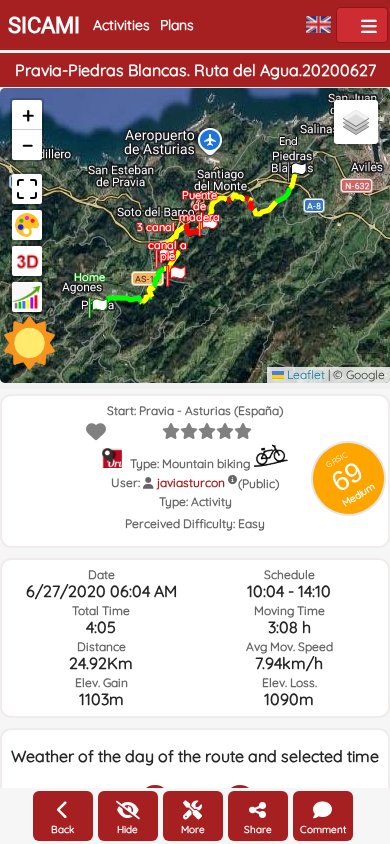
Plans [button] (177, 25)
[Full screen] (27, 189)
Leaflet (304, 374)
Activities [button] (121, 25)
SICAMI (44, 25)
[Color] (27, 225)
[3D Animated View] (27, 261)
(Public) (258, 483)
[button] (98, 301)
